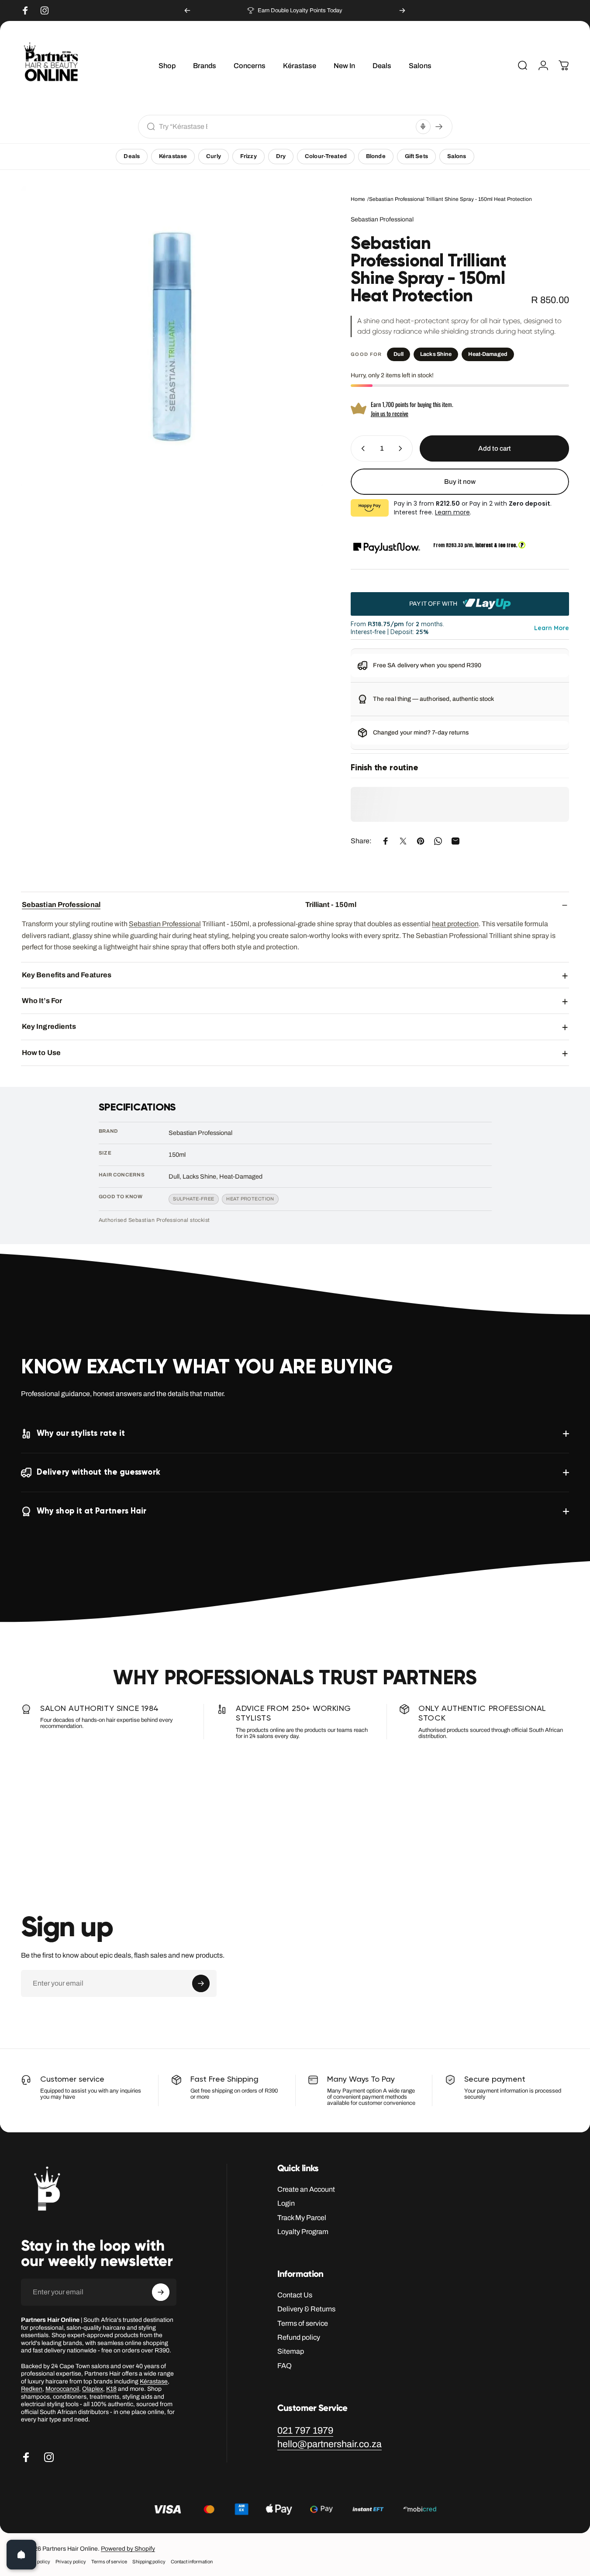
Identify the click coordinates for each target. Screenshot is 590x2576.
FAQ (285, 2366)
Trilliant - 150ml (189, 905)
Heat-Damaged (488, 354)
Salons (457, 156)
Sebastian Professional (382, 219)
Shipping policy (149, 2562)
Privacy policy (71, 2562)
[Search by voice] (423, 127)
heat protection (455, 924)
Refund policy (299, 2337)
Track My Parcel (302, 2218)
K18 (111, 2389)
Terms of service (303, 2323)
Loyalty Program (303, 2232)
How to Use (41, 1052)
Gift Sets (416, 156)
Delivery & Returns (306, 2309)
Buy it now (460, 482)
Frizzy (248, 156)
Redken (32, 2389)
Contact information (192, 2562)
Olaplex (93, 2389)
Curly (214, 156)
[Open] (21, 2555)
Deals (132, 156)
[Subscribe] (201, 1983)
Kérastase (173, 156)
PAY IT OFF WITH (434, 604)
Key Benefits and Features (67, 974)
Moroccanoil (62, 2389)
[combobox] (285, 126)
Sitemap (291, 2351)
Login (286, 2203)
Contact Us (295, 2295)
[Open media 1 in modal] (172, 336)
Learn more (452, 512)
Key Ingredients (49, 1026)
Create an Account (306, 2189)
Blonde (376, 156)
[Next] (402, 10)
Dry (281, 156)
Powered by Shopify (128, 2549)
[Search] (439, 127)
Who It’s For (42, 1001)
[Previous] (187, 10)
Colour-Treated (326, 156)
